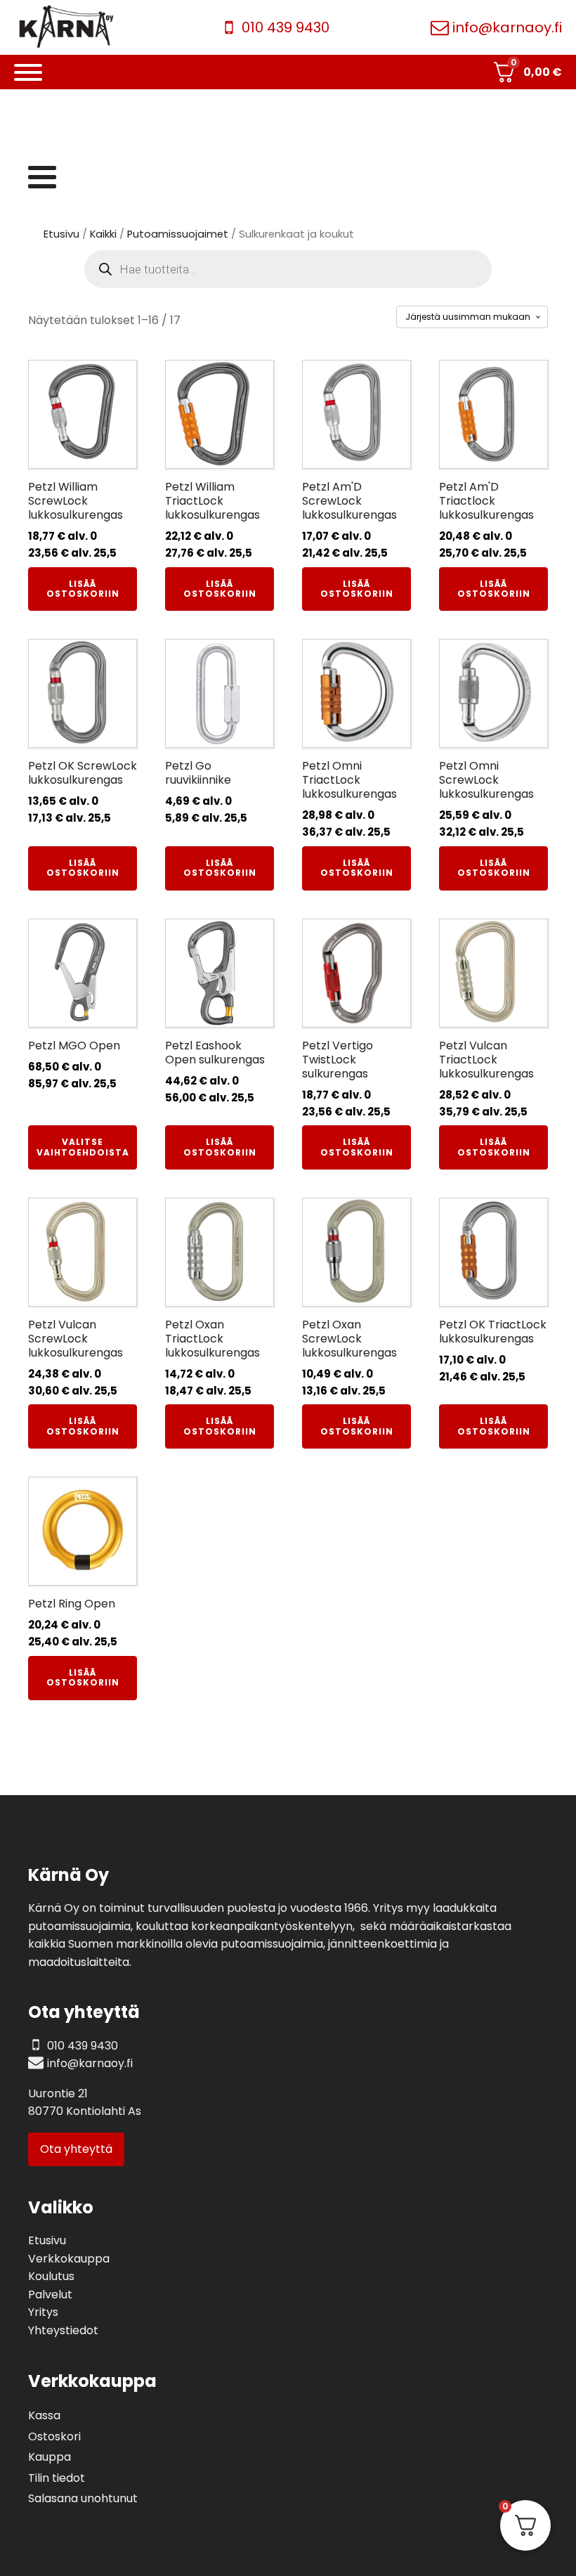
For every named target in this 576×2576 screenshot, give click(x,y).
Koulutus (51, 2276)
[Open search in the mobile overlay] (288, 269)
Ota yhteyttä (76, 2149)
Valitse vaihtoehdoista (83, 1147)
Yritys (43, 2312)
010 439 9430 (286, 27)
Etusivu (61, 234)
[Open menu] (28, 72)
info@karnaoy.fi (507, 27)
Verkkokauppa (69, 2259)
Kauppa (50, 2457)
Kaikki (103, 234)
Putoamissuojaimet (178, 234)
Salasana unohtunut (83, 2498)
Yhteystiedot (63, 2330)
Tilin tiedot (57, 2478)
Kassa (44, 2415)
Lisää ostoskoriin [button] (83, 589)
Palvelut (50, 2295)
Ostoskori (54, 2436)
